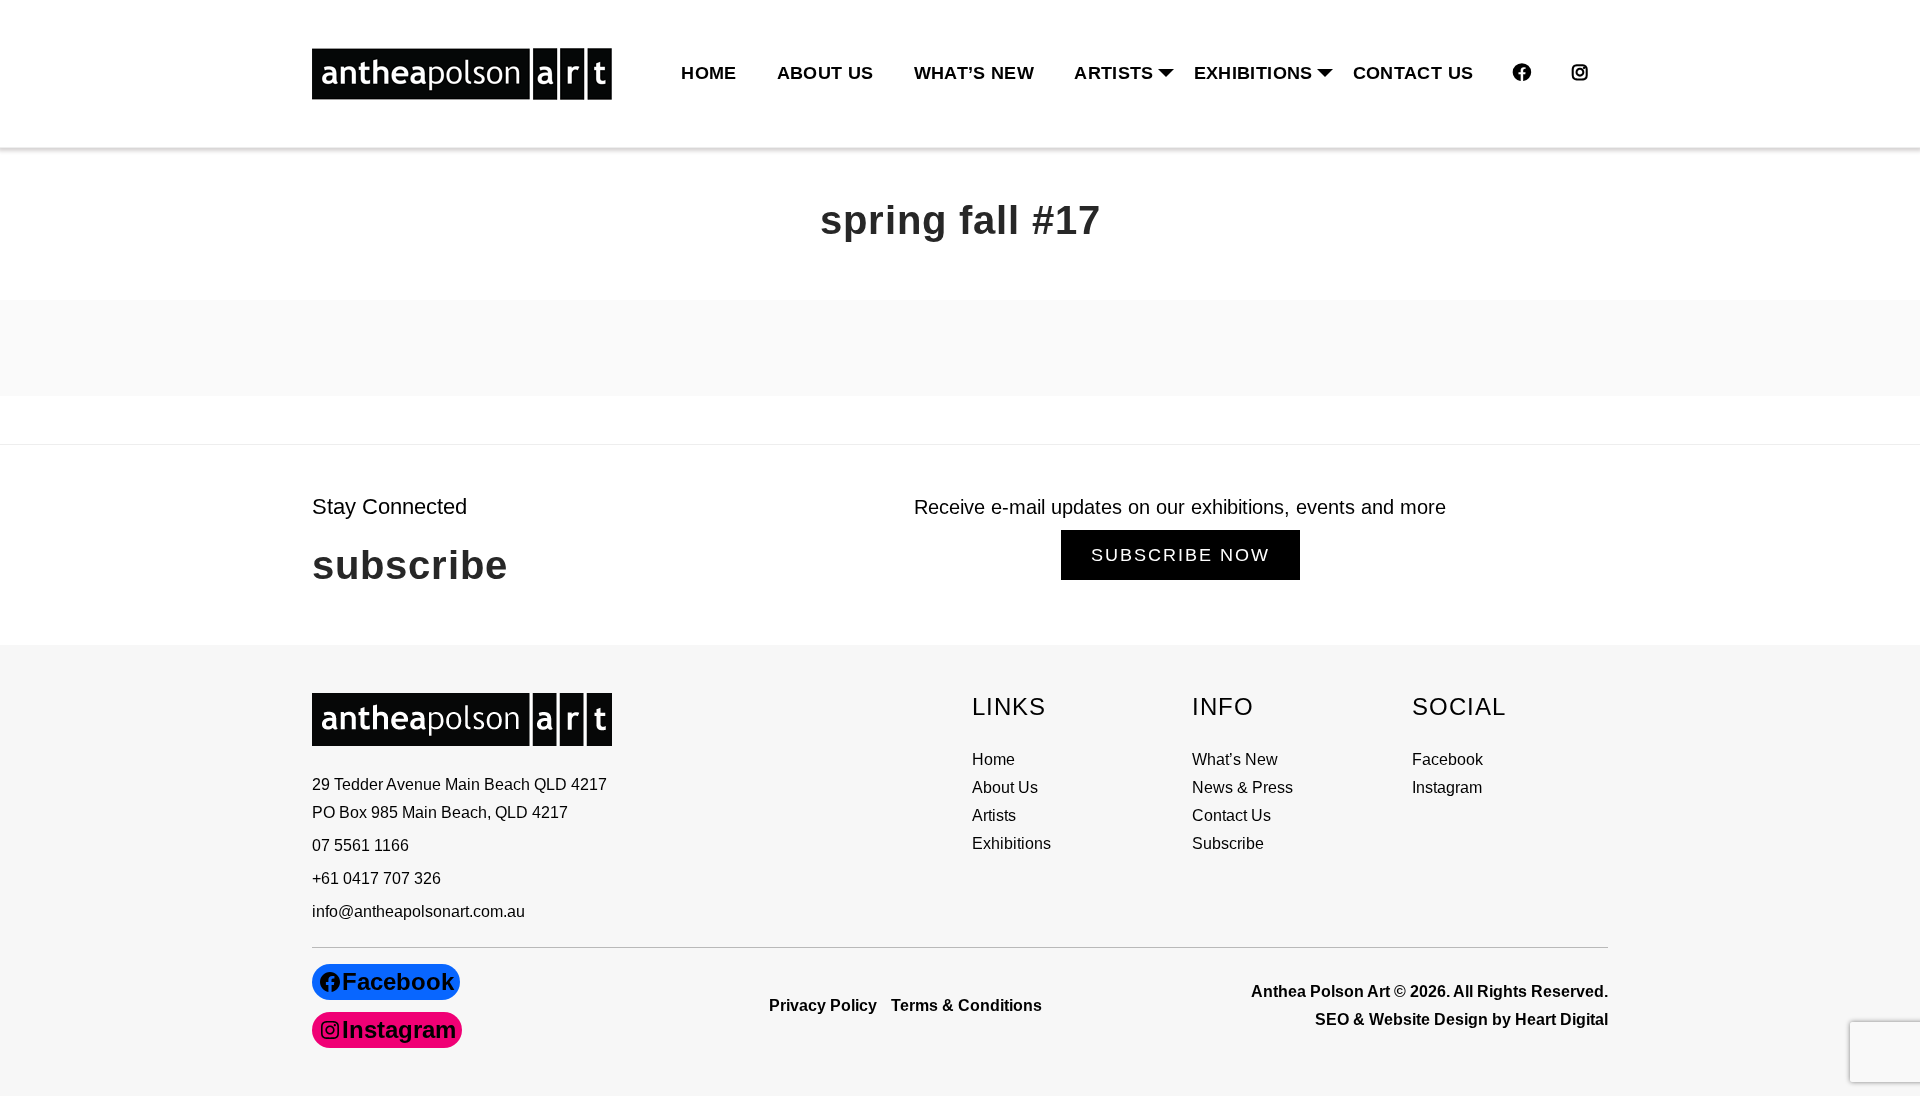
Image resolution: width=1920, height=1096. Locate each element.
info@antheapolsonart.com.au (418, 911)
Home (708, 73)
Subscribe (1228, 843)
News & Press (1242, 787)
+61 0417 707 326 (376, 878)
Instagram (1447, 787)
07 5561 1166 (360, 845)
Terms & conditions (966, 1005)
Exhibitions (1253, 73)
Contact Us (1413, 73)
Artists (994, 815)
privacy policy (823, 1005)
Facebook (1447, 759)
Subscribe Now (1180, 555)
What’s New (974, 73)
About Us (825, 73)
